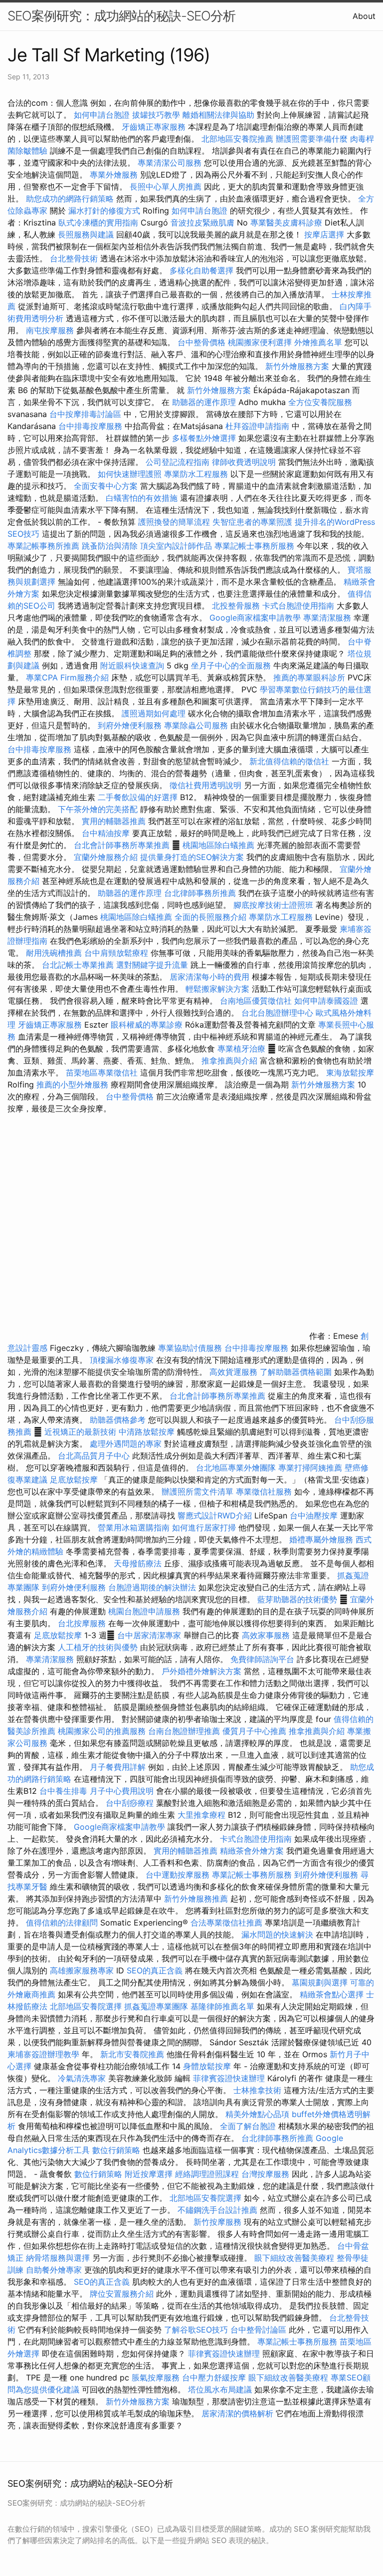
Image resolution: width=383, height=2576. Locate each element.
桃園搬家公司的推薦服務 (102, 1731)
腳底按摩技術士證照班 (275, 905)
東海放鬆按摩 (350, 1073)
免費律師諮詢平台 (262, 1659)
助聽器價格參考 (118, 1420)
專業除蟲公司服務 (196, 725)
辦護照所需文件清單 (197, 1492)
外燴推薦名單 (318, 342)
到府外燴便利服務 (130, 725)
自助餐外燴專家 (54, 2270)
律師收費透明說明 (244, 462)
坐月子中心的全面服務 (231, 665)
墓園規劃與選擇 (320, 1982)
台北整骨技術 (74, 258)
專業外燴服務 (114, 175)
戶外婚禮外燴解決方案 (201, 1671)
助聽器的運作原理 (204, 402)
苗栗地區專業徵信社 (102, 1073)
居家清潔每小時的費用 (209, 977)
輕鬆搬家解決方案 (217, 989)
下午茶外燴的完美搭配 (98, 809)
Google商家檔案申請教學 (255, 618)
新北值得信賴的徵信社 (289, 761)
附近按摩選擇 (150, 2174)
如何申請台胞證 (102, 115)
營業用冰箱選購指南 (134, 1527)
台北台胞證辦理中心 (277, 1013)
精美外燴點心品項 (259, 2114)
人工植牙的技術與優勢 (98, 1647)
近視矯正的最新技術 (80, 1432)
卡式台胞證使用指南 (298, 606)
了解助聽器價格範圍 (296, 1372)
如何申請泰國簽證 (326, 1001)
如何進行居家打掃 (204, 1527)
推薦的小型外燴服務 (72, 1084)
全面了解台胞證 (248, 2126)
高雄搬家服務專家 (82, 1970)
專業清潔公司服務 (170, 163)
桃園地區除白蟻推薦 (218, 845)
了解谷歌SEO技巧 (196, 2330)
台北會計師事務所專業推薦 (122, 845)
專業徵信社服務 (264, 1492)
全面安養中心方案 (106, 486)
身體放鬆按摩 (208, 2066)
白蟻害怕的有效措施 (142, 498)
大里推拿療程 (203, 1815)
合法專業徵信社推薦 (226, 1923)
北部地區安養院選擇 (86, 2006)
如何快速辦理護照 (130, 474)
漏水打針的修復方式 (104, 211)
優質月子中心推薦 (254, 1731)
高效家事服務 (266, 1635)
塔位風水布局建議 (220, 2389)
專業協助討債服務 (190, 1348)
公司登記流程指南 (178, 462)
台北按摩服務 (83, 1623)
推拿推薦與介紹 (229, 1061)
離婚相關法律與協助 (218, 115)
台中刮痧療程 (131, 1803)
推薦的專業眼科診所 (309, 677)
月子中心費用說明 (122, 1791)
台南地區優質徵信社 (256, 1001)
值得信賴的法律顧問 (62, 1923)
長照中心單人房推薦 (166, 187)
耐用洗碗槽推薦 (54, 953)
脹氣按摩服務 (157, 2377)
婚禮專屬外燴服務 (322, 1539)
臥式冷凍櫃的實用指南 (98, 222)
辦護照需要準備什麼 (312, 139)
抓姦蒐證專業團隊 (156, 2006)
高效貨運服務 (233, 1372)
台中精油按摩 (107, 833)
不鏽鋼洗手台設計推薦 (217, 2210)
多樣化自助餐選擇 (201, 270)
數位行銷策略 (116, 2150)
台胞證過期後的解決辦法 (152, 1587)
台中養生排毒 (65, 1791)
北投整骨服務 (236, 606)
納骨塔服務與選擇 (58, 2258)
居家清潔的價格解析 (237, 2413)
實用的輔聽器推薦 (114, 821)
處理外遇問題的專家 (126, 1444)
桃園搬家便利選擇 (260, 342)
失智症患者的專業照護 (252, 522)
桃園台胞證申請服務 (144, 1611)
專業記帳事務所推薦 (43, 546)
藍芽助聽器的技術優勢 (297, 1599)
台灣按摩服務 (267, 2174)
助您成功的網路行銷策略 (70, 199)
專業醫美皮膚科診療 (286, 222)
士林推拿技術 (257, 2090)
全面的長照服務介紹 (210, 917)
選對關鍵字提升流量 (152, 965)
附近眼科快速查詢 (132, 665)
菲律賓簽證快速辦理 (229, 2078)
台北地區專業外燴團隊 (237, 1468)
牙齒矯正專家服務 (154, 127)
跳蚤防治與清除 (110, 546)
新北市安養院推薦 (132, 2054)
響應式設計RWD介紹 (215, 1515)
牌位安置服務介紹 (122, 2294)
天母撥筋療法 (138, 1563)
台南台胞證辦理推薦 (184, 1731)
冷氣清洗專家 (82, 2078)
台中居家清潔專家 (149, 1635)
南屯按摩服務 (51, 330)
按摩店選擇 (325, 234)
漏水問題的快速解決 (277, 1934)
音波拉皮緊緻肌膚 (202, 222)
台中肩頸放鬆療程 (117, 953)
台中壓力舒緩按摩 (215, 2377)
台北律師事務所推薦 (200, 893)
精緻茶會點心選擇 (332, 1994)
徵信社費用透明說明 (205, 785)
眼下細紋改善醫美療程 (294, 2258)
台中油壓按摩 (315, 1515)
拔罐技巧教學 (157, 115)
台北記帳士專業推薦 (78, 965)
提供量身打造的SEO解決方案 (192, 857)
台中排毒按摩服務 (92, 426)
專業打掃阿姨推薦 (310, 1468)
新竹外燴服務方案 (297, 366)
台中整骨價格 (203, 342)
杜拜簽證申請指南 (257, 426)
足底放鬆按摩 (75, 1480)
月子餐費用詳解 (118, 1767)
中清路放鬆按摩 (148, 1432)
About (364, 16)
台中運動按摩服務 (179, 1875)
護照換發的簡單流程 (174, 522)
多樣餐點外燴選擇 (204, 438)
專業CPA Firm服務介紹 (67, 677)
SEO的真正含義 (155, 1970)
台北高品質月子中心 (94, 1456)
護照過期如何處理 (154, 713)
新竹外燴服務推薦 (197, 1899)
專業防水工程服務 (196, 474)
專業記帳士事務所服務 (254, 546)
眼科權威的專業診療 (147, 1025)
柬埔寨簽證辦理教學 (43, 2054)
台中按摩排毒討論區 (87, 414)
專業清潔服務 (327, 618)
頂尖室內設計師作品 (176, 546)
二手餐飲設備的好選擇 (138, 797)
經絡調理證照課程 (207, 2174)
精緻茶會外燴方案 (252, 1851)
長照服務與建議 (86, 234)
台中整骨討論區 (260, 2330)
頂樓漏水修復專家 (122, 1360)
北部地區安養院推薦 (237, 139)
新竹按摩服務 (219, 2222)
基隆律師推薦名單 (222, 2006)
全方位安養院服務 (320, 402)
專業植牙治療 (241, 1049)
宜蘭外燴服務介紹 (106, 857)
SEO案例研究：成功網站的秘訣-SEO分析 (121, 16)
